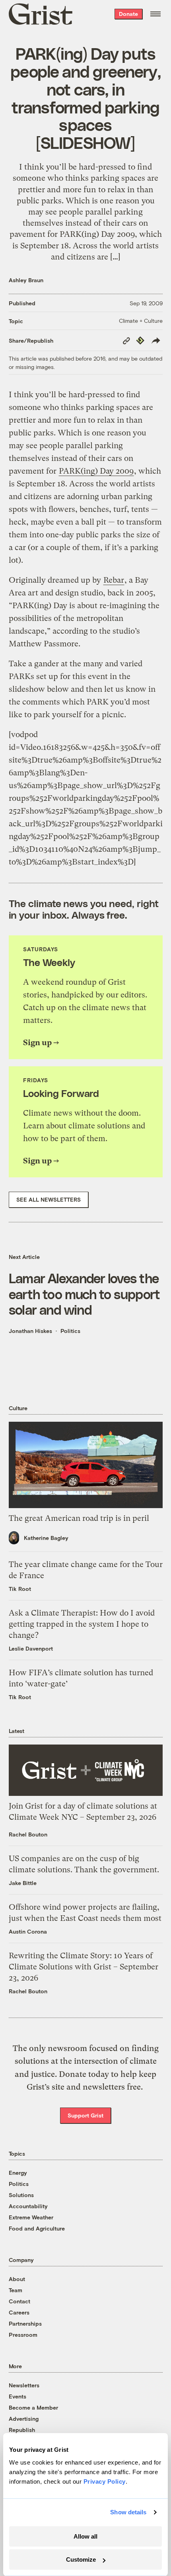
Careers (19, 2312)
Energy (18, 2173)
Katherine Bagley (46, 1538)
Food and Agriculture (37, 2228)
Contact (19, 2301)
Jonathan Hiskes (30, 1331)
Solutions (21, 2195)
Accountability (28, 2206)
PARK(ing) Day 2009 (96, 471)
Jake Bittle (23, 1883)
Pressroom (23, 2335)
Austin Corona (28, 1931)
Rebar (114, 580)
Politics (70, 1331)
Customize (81, 2559)
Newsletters (24, 2385)
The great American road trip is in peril (79, 1518)
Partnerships (25, 2323)
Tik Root (20, 1589)
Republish (22, 2430)
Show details (128, 2512)
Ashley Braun (26, 280)
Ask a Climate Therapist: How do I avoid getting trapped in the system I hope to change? (82, 1624)
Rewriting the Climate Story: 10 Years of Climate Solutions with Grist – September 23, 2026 (84, 1967)
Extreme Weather (31, 2217)
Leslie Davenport (31, 1648)
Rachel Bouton (28, 1834)
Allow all (85, 2536)
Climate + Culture (141, 321)
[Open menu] (155, 14)
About (17, 2279)
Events (17, 2396)
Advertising (24, 2419)
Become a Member (33, 2407)
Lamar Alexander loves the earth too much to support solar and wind (85, 1293)
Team (16, 2290)
